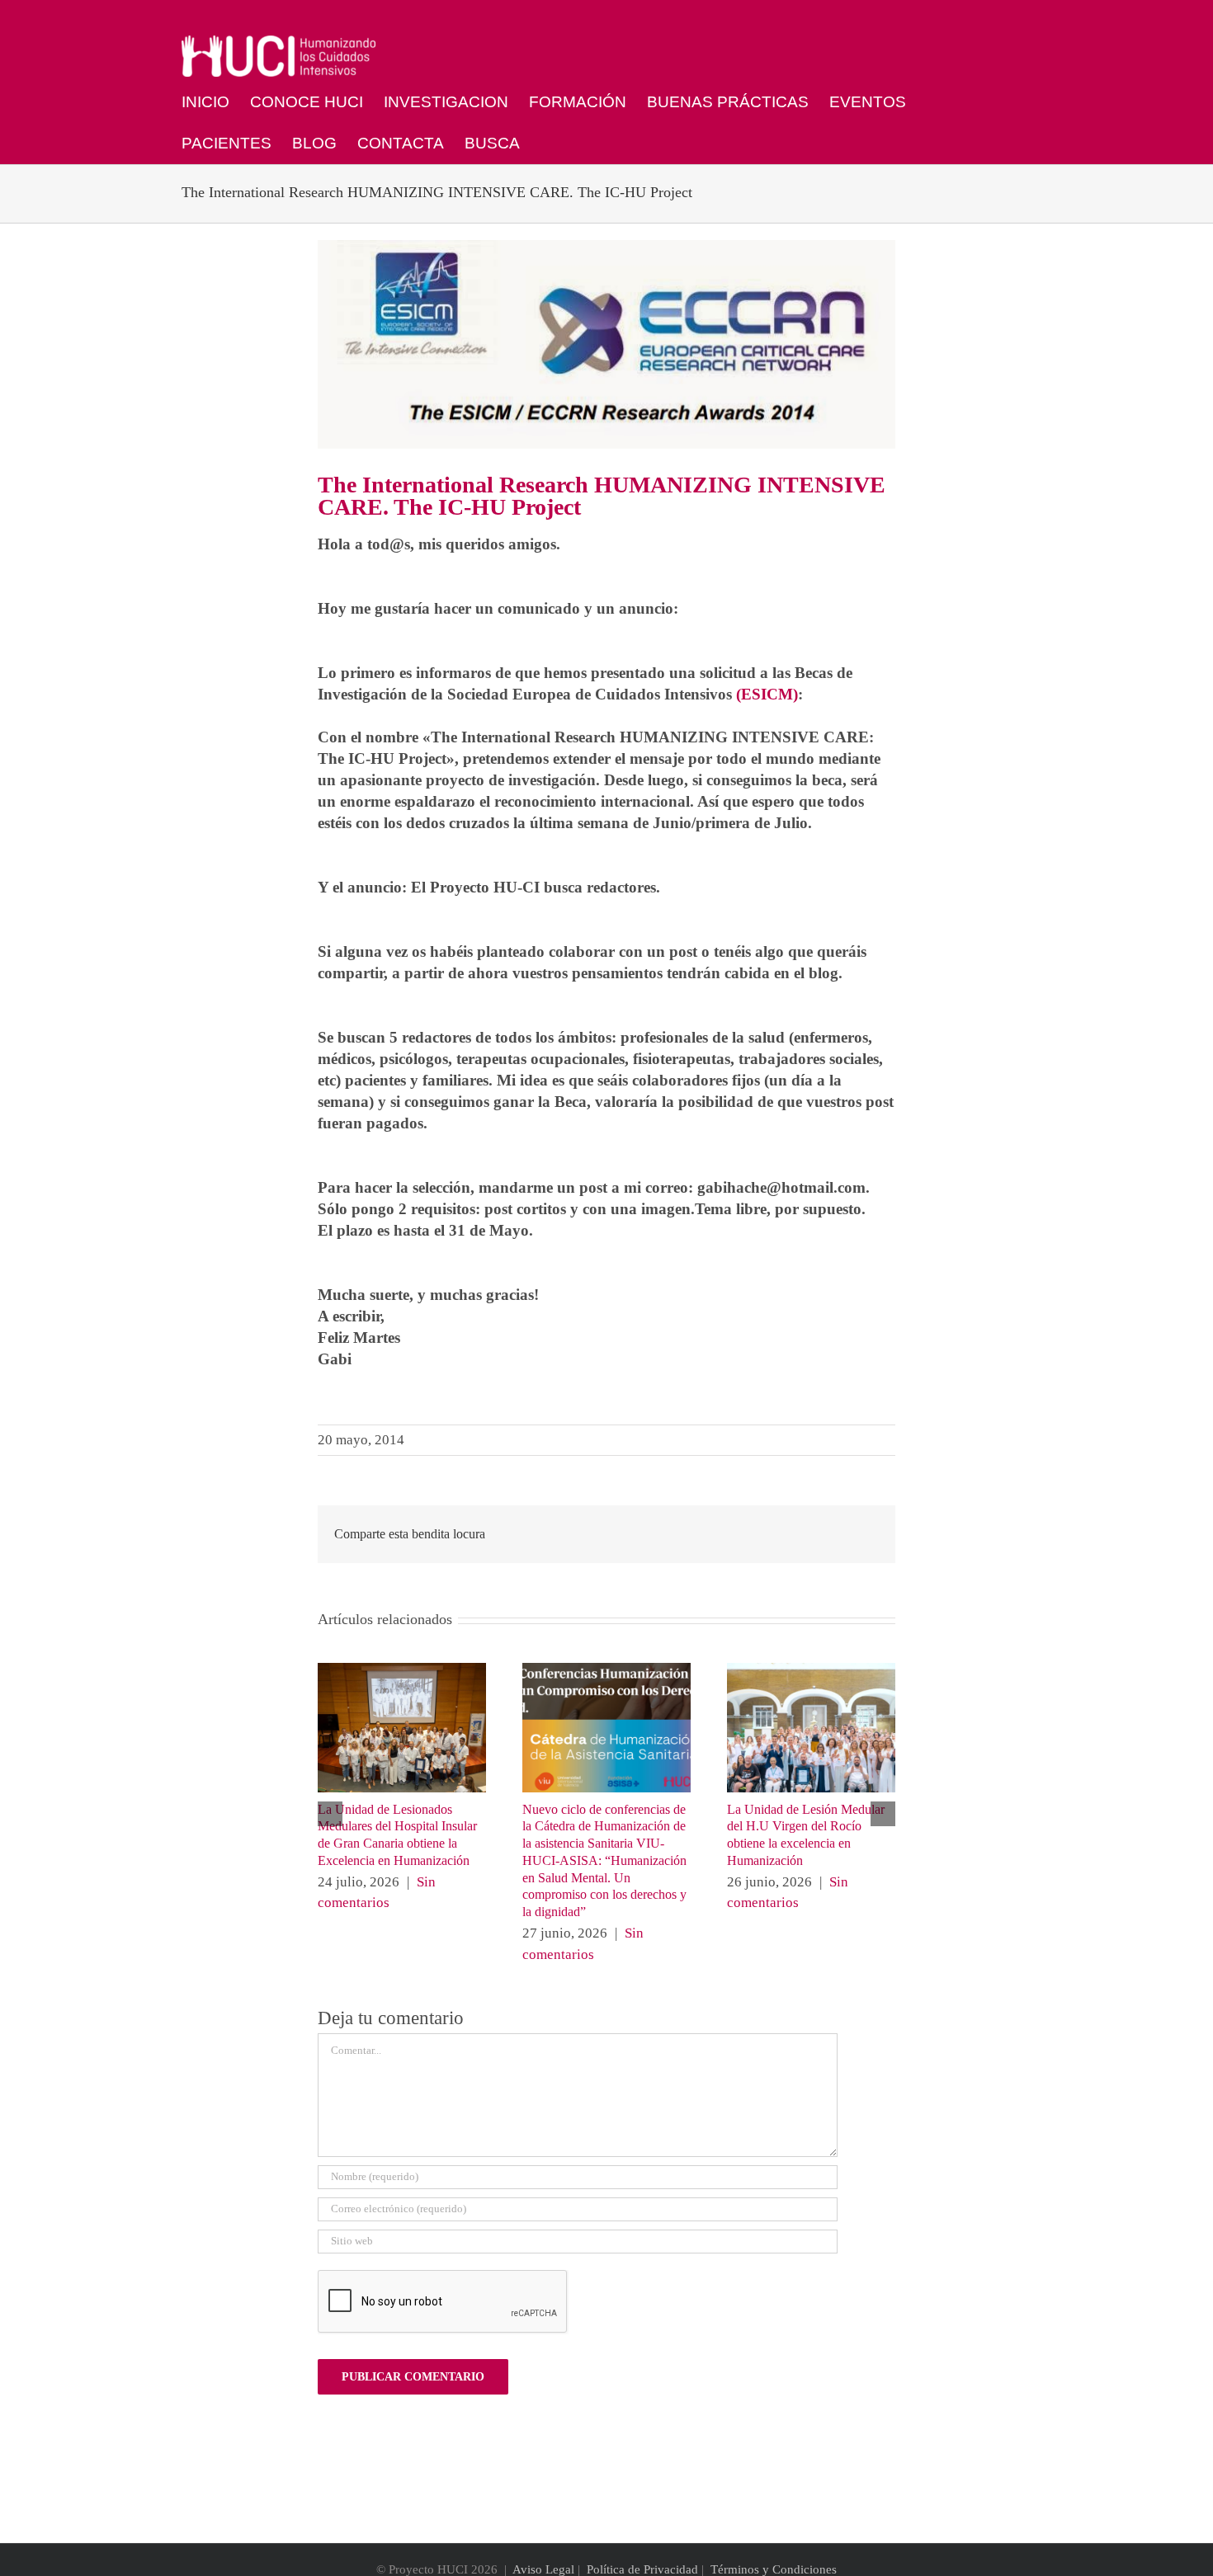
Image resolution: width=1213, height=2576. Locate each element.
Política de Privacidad (642, 2569)
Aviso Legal (543, 2569)
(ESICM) (767, 694)
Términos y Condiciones (774, 2569)
